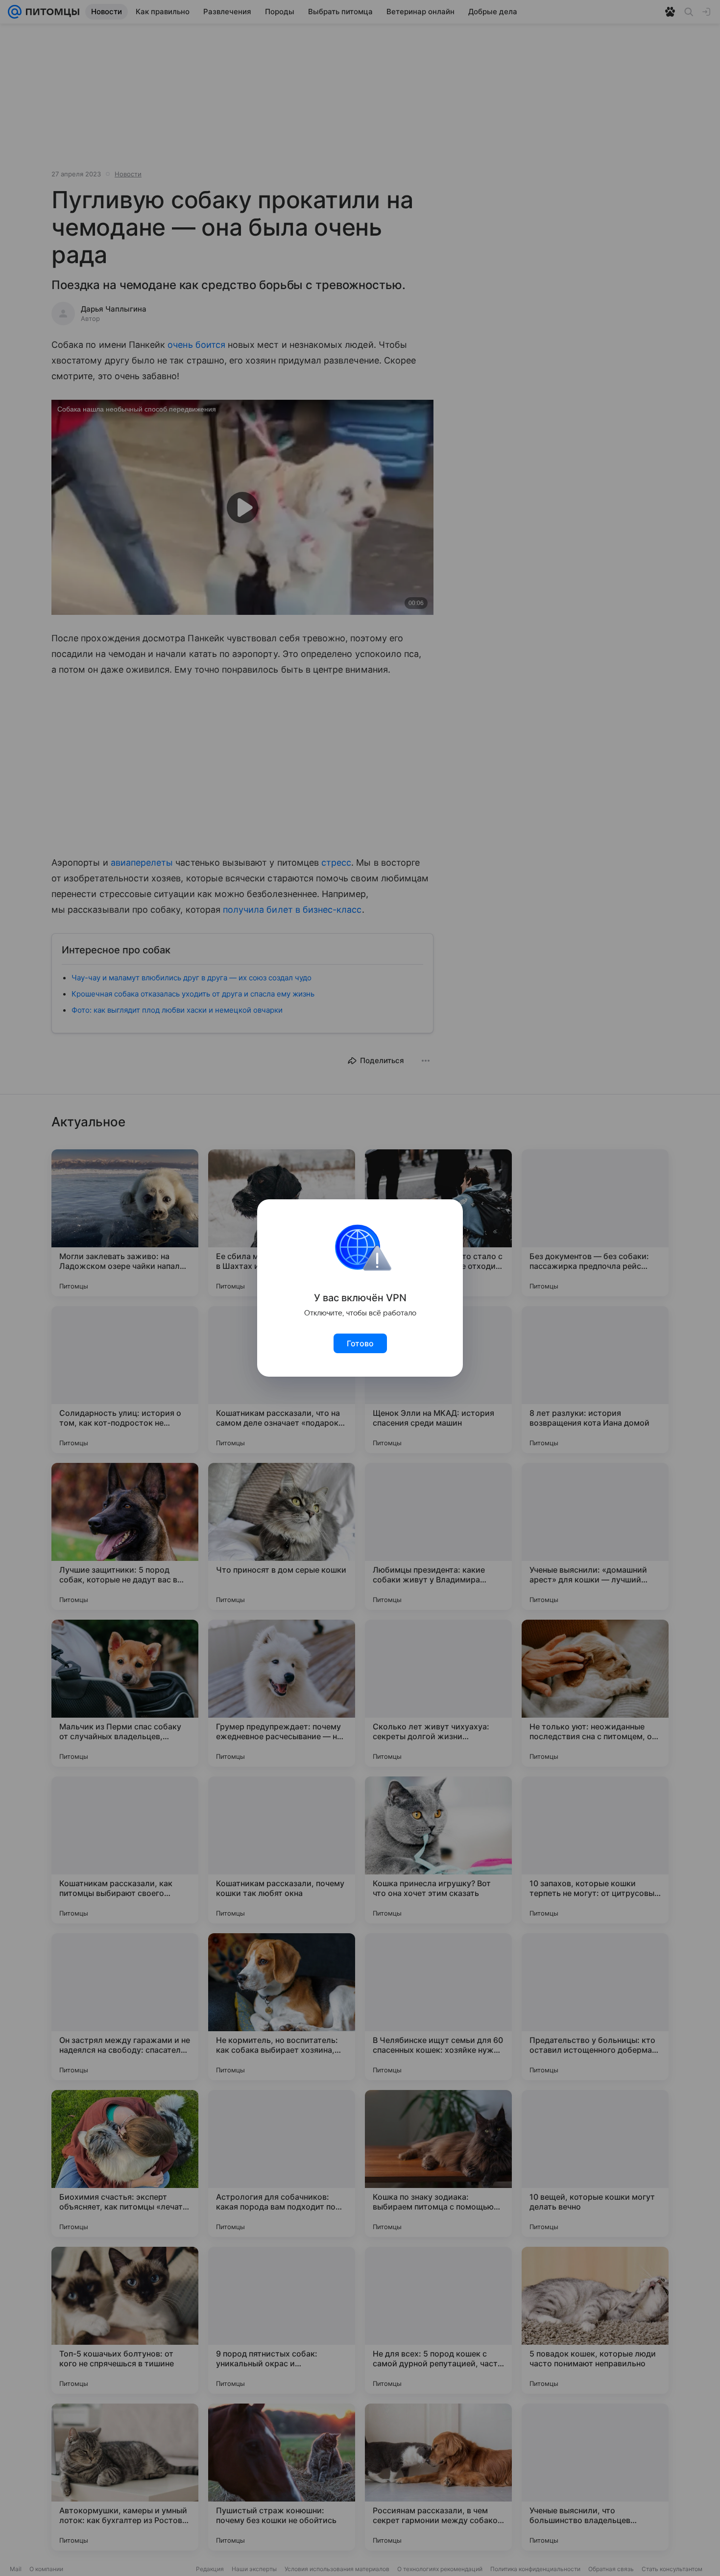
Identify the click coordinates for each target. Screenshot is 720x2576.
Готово (360, 1343)
